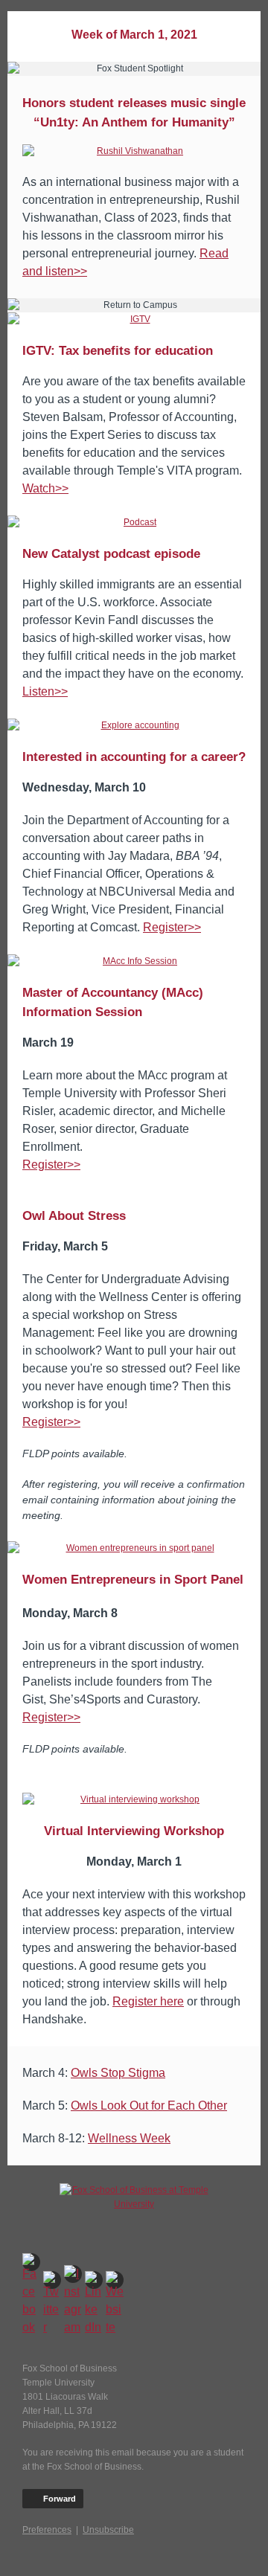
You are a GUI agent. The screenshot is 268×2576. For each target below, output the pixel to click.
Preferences (47, 2530)
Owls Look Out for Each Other (149, 2106)
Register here (148, 2001)
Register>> (172, 927)
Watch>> (45, 488)
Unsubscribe (108, 2530)
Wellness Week (129, 2138)
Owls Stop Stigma (118, 2073)
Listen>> (45, 691)
